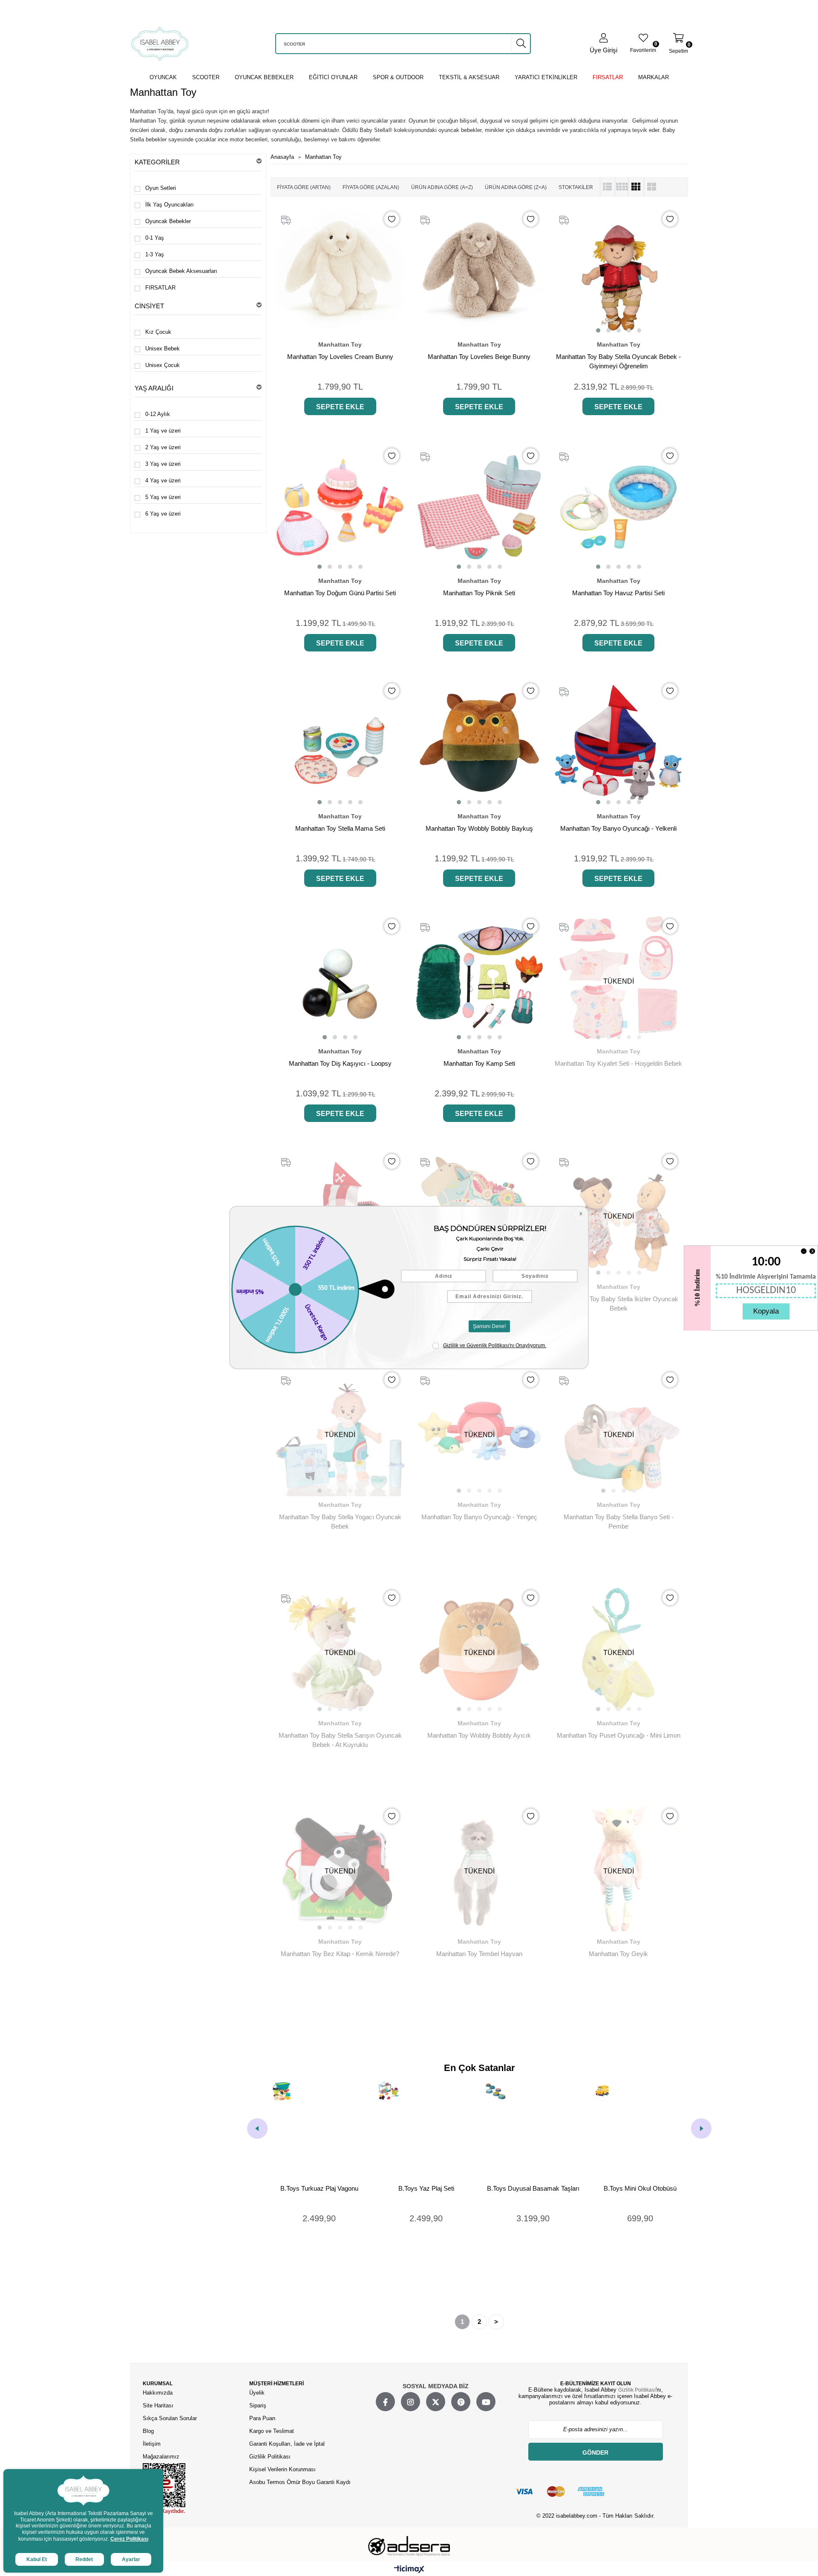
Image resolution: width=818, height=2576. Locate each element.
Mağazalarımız (161, 2457)
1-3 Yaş (155, 254)
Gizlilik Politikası (270, 2457)
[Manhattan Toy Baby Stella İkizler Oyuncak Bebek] (618, 1213)
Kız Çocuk (158, 332)
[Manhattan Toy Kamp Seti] (480, 978)
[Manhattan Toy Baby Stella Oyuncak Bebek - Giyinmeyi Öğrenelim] (618, 271)
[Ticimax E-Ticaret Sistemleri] (409, 2570)
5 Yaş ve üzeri (163, 497)
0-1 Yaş (155, 238)
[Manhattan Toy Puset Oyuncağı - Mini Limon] (618, 1649)
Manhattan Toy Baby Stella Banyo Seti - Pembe (619, 1522)
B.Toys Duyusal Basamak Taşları (427, 2188)
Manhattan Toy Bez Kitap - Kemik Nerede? (340, 1954)
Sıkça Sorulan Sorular (170, 2418)
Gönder (595, 2453)
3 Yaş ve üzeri (163, 464)
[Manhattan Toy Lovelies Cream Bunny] (340, 271)
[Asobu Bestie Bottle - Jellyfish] (641, 2129)
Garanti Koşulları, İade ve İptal (287, 2444)
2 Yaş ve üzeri (163, 447)
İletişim (152, 2444)
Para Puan (262, 2418)
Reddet (84, 2559)
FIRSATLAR (160, 288)
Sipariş (258, 2405)
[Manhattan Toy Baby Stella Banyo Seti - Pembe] (618, 1431)
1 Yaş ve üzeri (163, 431)
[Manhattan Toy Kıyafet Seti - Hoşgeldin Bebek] (618, 978)
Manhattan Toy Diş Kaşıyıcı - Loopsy (340, 1063)
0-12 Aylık (158, 414)
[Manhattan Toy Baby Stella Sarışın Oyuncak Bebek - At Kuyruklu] (340, 1649)
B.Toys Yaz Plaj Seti (320, 2188)
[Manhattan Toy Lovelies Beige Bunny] (480, 271)
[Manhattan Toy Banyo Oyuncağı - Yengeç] (480, 1431)
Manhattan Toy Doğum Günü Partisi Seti (340, 593)
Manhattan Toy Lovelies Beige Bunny (479, 357)
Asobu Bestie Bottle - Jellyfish (641, 2188)
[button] (598, 330)
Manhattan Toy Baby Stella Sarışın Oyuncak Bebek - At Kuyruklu (340, 1740)
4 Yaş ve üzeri (163, 480)
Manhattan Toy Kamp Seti (479, 1063)
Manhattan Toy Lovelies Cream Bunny (340, 357)
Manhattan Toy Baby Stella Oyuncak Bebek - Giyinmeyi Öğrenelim (618, 361)
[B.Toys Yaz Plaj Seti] (320, 2129)
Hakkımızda (158, 2393)
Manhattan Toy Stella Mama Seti (340, 828)
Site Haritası (159, 2405)
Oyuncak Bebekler (168, 221)
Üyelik (257, 2393)
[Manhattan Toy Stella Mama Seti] (340, 742)
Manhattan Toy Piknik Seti (479, 593)
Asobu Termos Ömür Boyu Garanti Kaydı (300, 2482)
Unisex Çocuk (163, 365)
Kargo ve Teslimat (272, 2431)
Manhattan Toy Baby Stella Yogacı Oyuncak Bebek (340, 1522)
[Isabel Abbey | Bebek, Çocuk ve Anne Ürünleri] (160, 44)
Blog (148, 2431)
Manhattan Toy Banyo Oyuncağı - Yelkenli (618, 828)
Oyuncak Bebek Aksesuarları (181, 271)
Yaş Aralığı (154, 388)
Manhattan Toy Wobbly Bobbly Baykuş (479, 828)
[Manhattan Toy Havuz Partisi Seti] (618, 507)
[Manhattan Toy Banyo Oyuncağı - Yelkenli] (618, 742)
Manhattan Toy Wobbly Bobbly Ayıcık (479, 1735)
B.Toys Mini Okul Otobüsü (534, 2188)
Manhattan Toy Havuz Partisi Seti (618, 593)
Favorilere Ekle (392, 219)
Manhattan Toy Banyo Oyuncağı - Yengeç (479, 1517)
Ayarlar (131, 2559)
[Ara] (521, 43)
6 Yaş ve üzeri (163, 514)
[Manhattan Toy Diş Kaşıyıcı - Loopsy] (340, 978)
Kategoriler (157, 162)
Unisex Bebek (163, 349)
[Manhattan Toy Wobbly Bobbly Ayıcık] (480, 1649)
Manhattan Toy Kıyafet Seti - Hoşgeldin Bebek (618, 1063)
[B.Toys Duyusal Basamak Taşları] (427, 2129)
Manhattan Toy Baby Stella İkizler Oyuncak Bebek (618, 1304)
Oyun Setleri (161, 188)
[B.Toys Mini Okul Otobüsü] (534, 2129)
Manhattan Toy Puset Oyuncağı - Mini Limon (619, 1735)
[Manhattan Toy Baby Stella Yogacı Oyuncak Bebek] (340, 1431)
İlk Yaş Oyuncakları (170, 205)
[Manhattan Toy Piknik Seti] (480, 507)
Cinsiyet (149, 306)
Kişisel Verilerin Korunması (282, 2469)
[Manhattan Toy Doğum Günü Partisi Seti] (340, 507)
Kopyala (766, 1311)
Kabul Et (37, 2559)
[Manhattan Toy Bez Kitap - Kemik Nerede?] (340, 1868)
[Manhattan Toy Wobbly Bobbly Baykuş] (480, 742)
